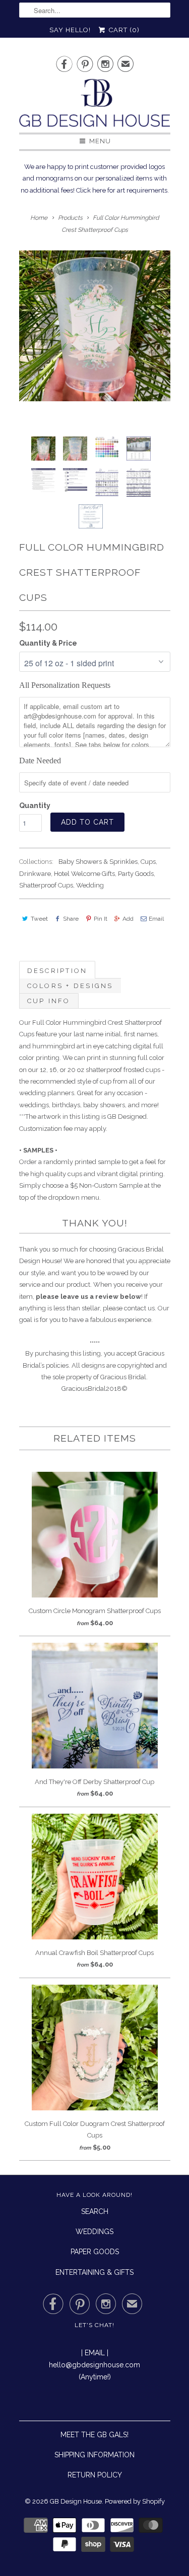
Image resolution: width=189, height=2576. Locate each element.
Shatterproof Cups (46, 885)
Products (70, 218)
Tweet (39, 919)
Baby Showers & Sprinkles (98, 862)
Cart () (123, 30)
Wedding (90, 885)
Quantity (35, 806)
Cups (148, 862)
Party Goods (136, 874)
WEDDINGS (94, 2232)
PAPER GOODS (95, 2252)
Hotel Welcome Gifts (84, 874)
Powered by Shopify (135, 2501)
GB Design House (76, 2501)
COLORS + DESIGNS (70, 986)
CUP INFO (49, 1001)
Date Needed (40, 761)
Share (71, 919)
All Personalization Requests (65, 685)
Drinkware (35, 874)
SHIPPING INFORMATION (94, 2455)
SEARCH (95, 2211)
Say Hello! (70, 30)
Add (128, 919)
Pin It (101, 919)
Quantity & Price (48, 643)
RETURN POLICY (95, 2475)
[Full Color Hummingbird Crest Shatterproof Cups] (95, 326)
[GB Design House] (95, 106)
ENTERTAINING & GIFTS (94, 2272)
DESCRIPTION (57, 971)
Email (156, 919)
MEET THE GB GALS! (94, 2435)
